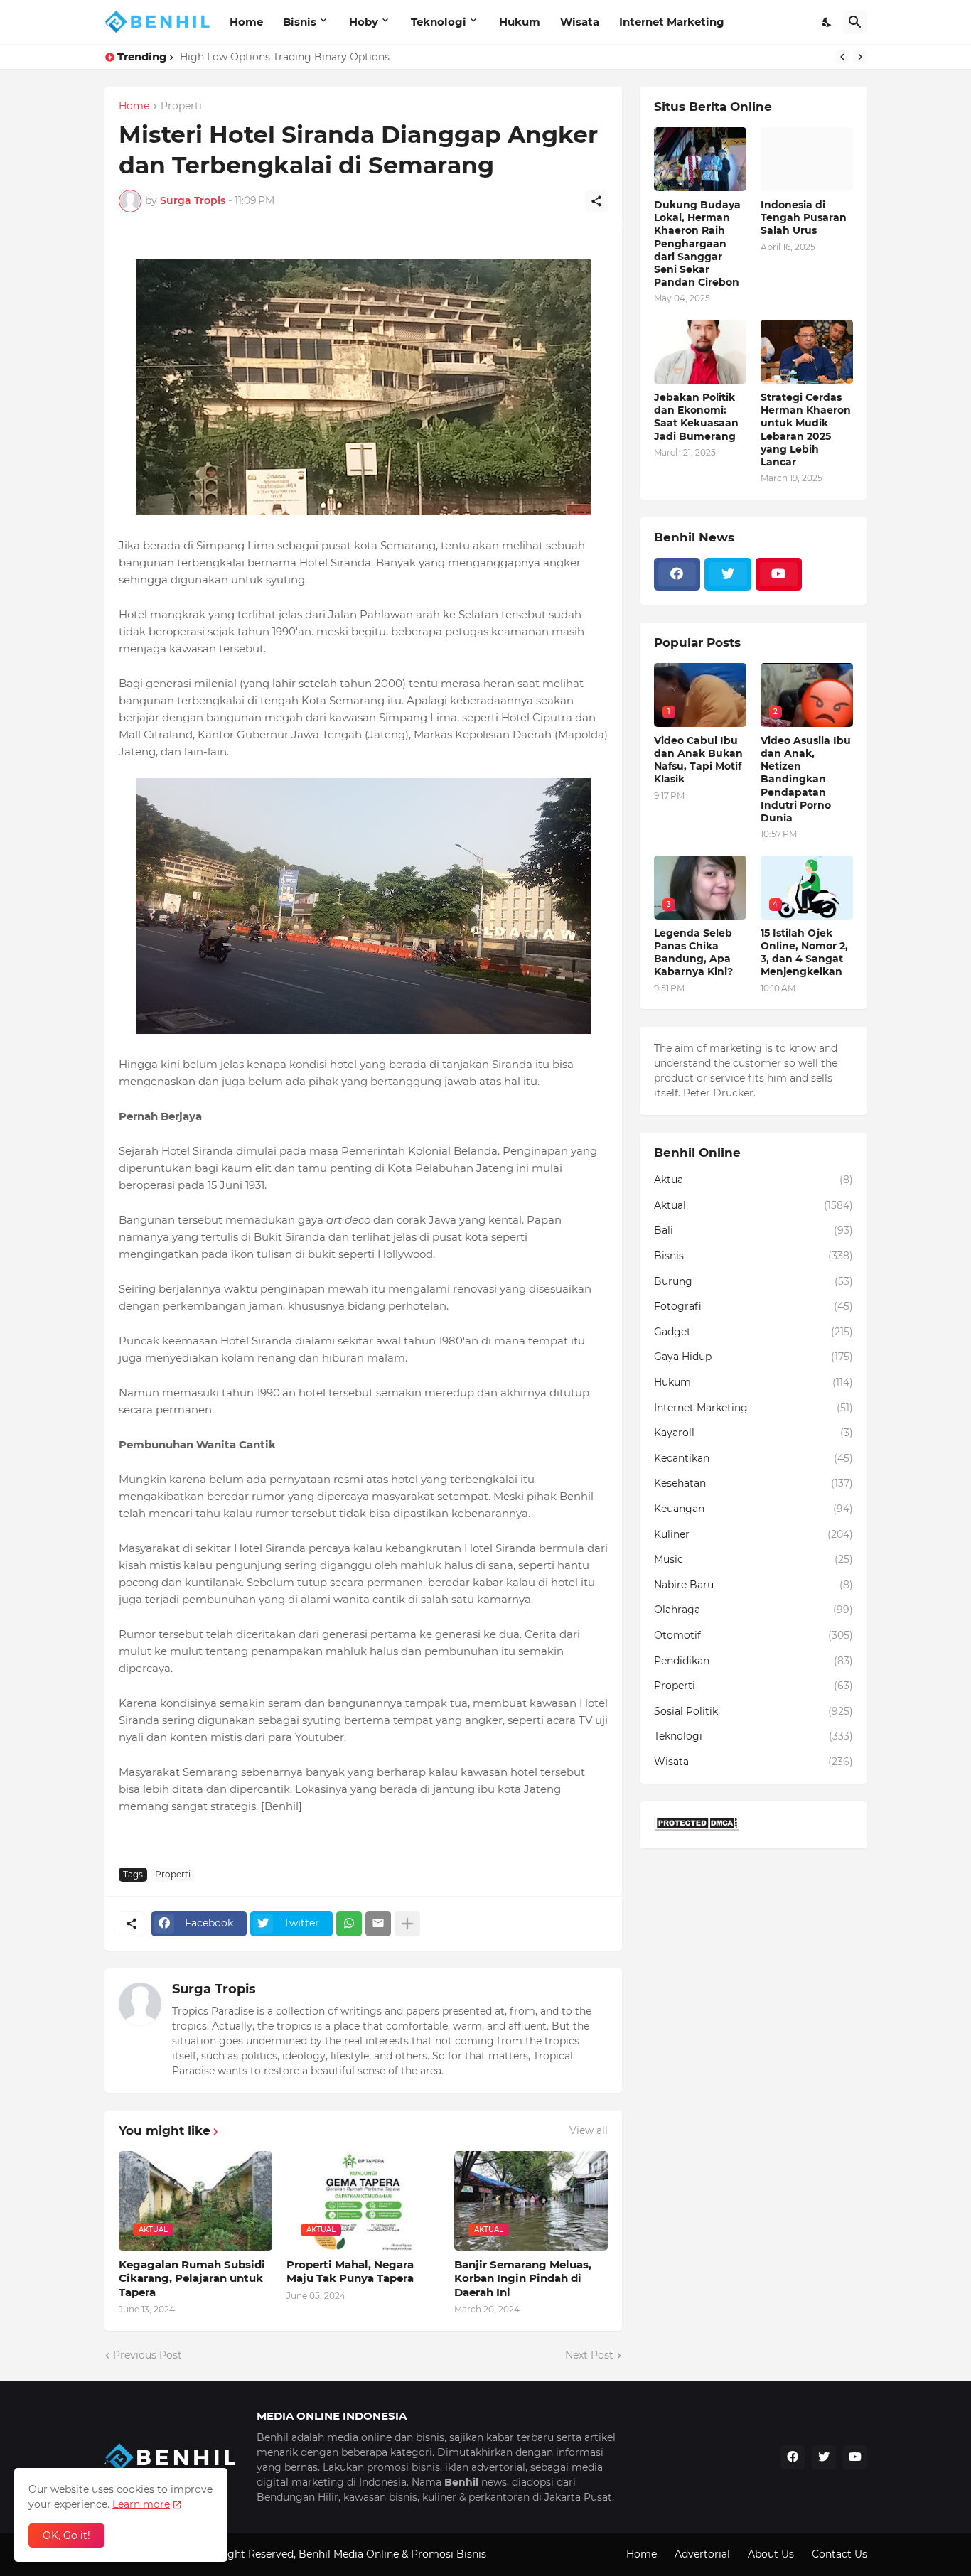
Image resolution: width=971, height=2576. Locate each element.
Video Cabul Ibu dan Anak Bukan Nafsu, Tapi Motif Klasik (698, 760)
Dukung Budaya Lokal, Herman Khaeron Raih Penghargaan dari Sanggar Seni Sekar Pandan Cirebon (697, 243)
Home (246, 22)
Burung (753, 1281)
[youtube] (779, 574)
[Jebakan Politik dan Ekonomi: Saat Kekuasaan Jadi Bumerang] (700, 352)
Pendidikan (753, 1661)
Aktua (753, 1180)
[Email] (378, 1924)
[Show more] (407, 1924)
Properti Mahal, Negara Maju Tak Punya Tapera (350, 2271)
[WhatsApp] (349, 1924)
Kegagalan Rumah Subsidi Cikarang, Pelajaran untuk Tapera (192, 2278)
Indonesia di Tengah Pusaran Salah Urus (804, 217)
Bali (753, 1230)
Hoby (364, 22)
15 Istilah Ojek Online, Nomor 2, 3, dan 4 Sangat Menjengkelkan (804, 953)
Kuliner (753, 1534)
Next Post (589, 2355)
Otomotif (753, 1635)
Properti (181, 107)
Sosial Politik (753, 1711)
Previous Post (147, 2355)
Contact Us (839, 2554)
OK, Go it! (66, 2535)
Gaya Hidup (753, 1357)
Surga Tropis (214, 1989)
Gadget (753, 1332)
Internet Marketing (672, 22)
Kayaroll (753, 1433)
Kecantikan (753, 1458)
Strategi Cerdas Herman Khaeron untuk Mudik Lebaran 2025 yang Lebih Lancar (806, 430)
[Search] (855, 22)
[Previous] (842, 57)
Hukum (520, 22)
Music (753, 1559)
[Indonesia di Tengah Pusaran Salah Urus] (807, 159)
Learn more (141, 2504)
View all (589, 2130)
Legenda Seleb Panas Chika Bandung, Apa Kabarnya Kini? (323, 57)
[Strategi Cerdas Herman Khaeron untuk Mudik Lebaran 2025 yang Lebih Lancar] (807, 352)
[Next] (860, 57)
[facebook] (677, 574)
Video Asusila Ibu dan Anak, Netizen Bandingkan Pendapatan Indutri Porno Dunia (806, 779)
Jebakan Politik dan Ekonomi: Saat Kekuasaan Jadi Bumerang (696, 417)
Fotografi (753, 1306)
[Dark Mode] (827, 22)
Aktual (753, 1205)
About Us (771, 2554)
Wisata (580, 22)
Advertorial (702, 2554)
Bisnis (300, 22)
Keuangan (753, 1509)
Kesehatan (753, 1483)
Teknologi (439, 22)
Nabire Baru (753, 1585)
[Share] (596, 201)
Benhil (315, 2554)
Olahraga (753, 1610)
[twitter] (728, 574)
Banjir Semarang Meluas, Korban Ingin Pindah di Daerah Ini (523, 2278)
